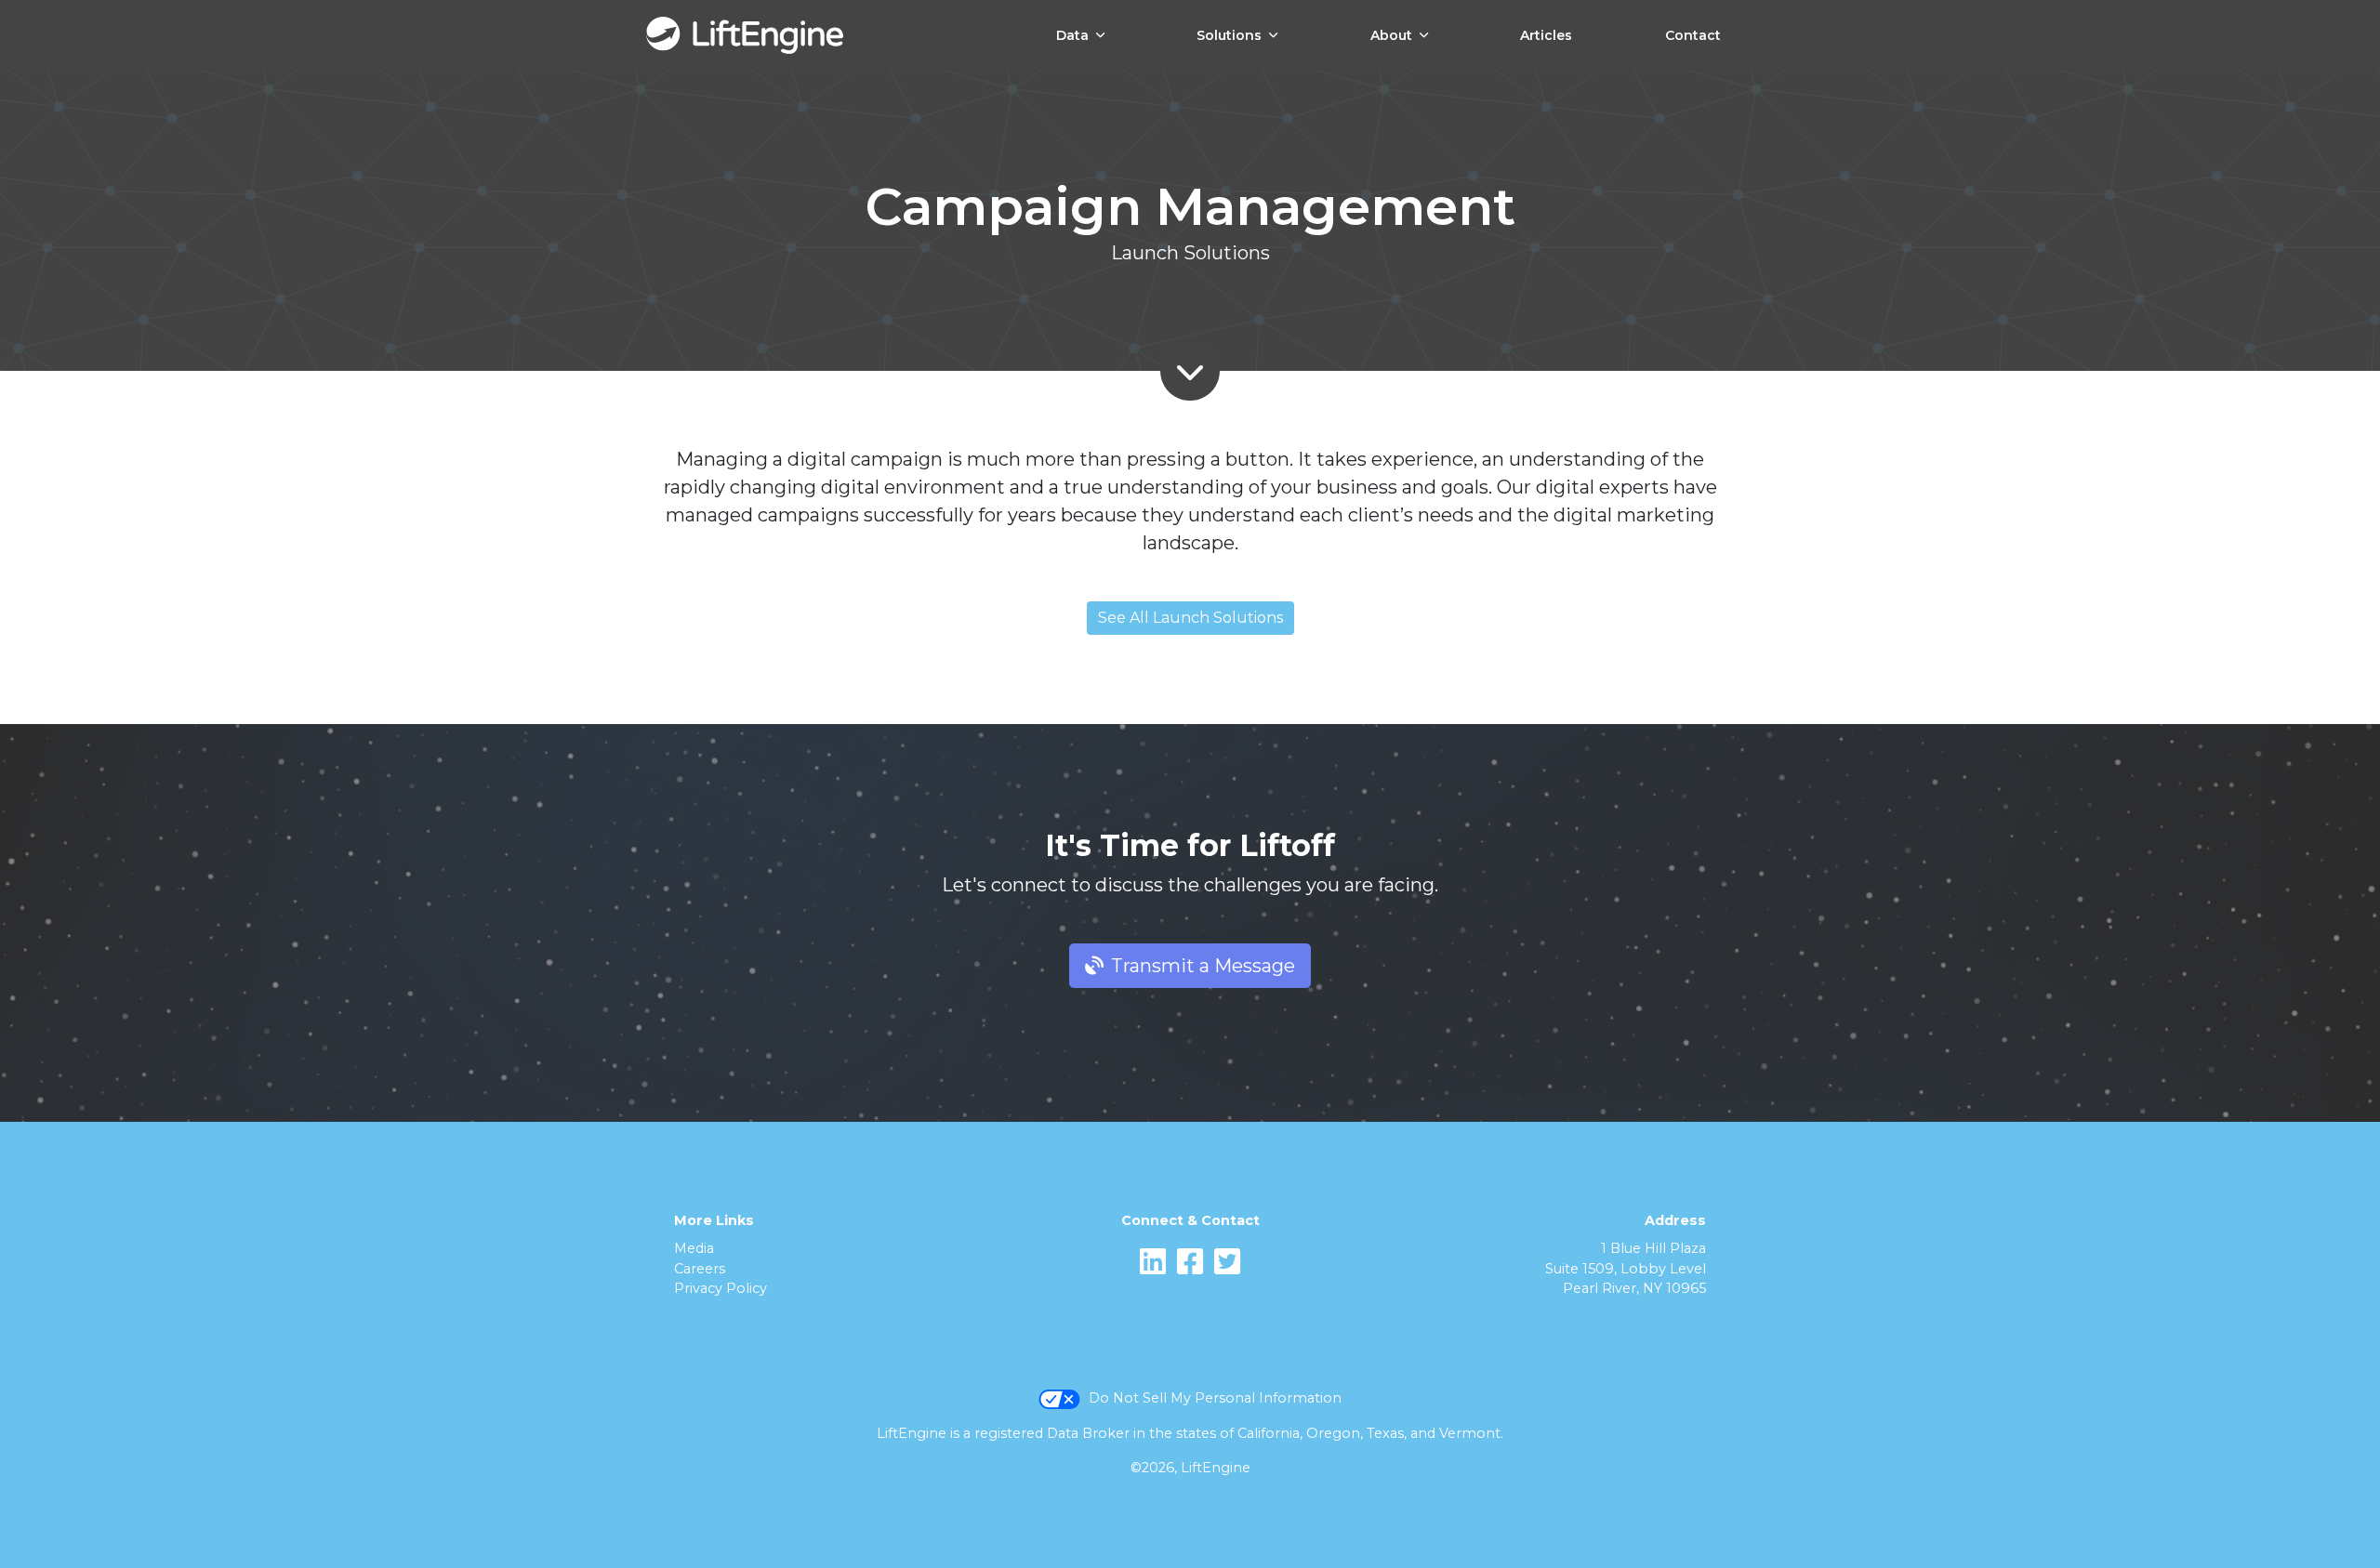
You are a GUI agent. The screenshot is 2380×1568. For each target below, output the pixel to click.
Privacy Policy (721, 1288)
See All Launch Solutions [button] (1190, 618)
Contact (1693, 35)
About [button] (1391, 35)
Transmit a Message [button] (1203, 966)
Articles (1546, 35)
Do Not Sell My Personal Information (1215, 1398)
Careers (700, 1269)
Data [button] (1072, 35)
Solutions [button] (1229, 35)
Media (694, 1248)
